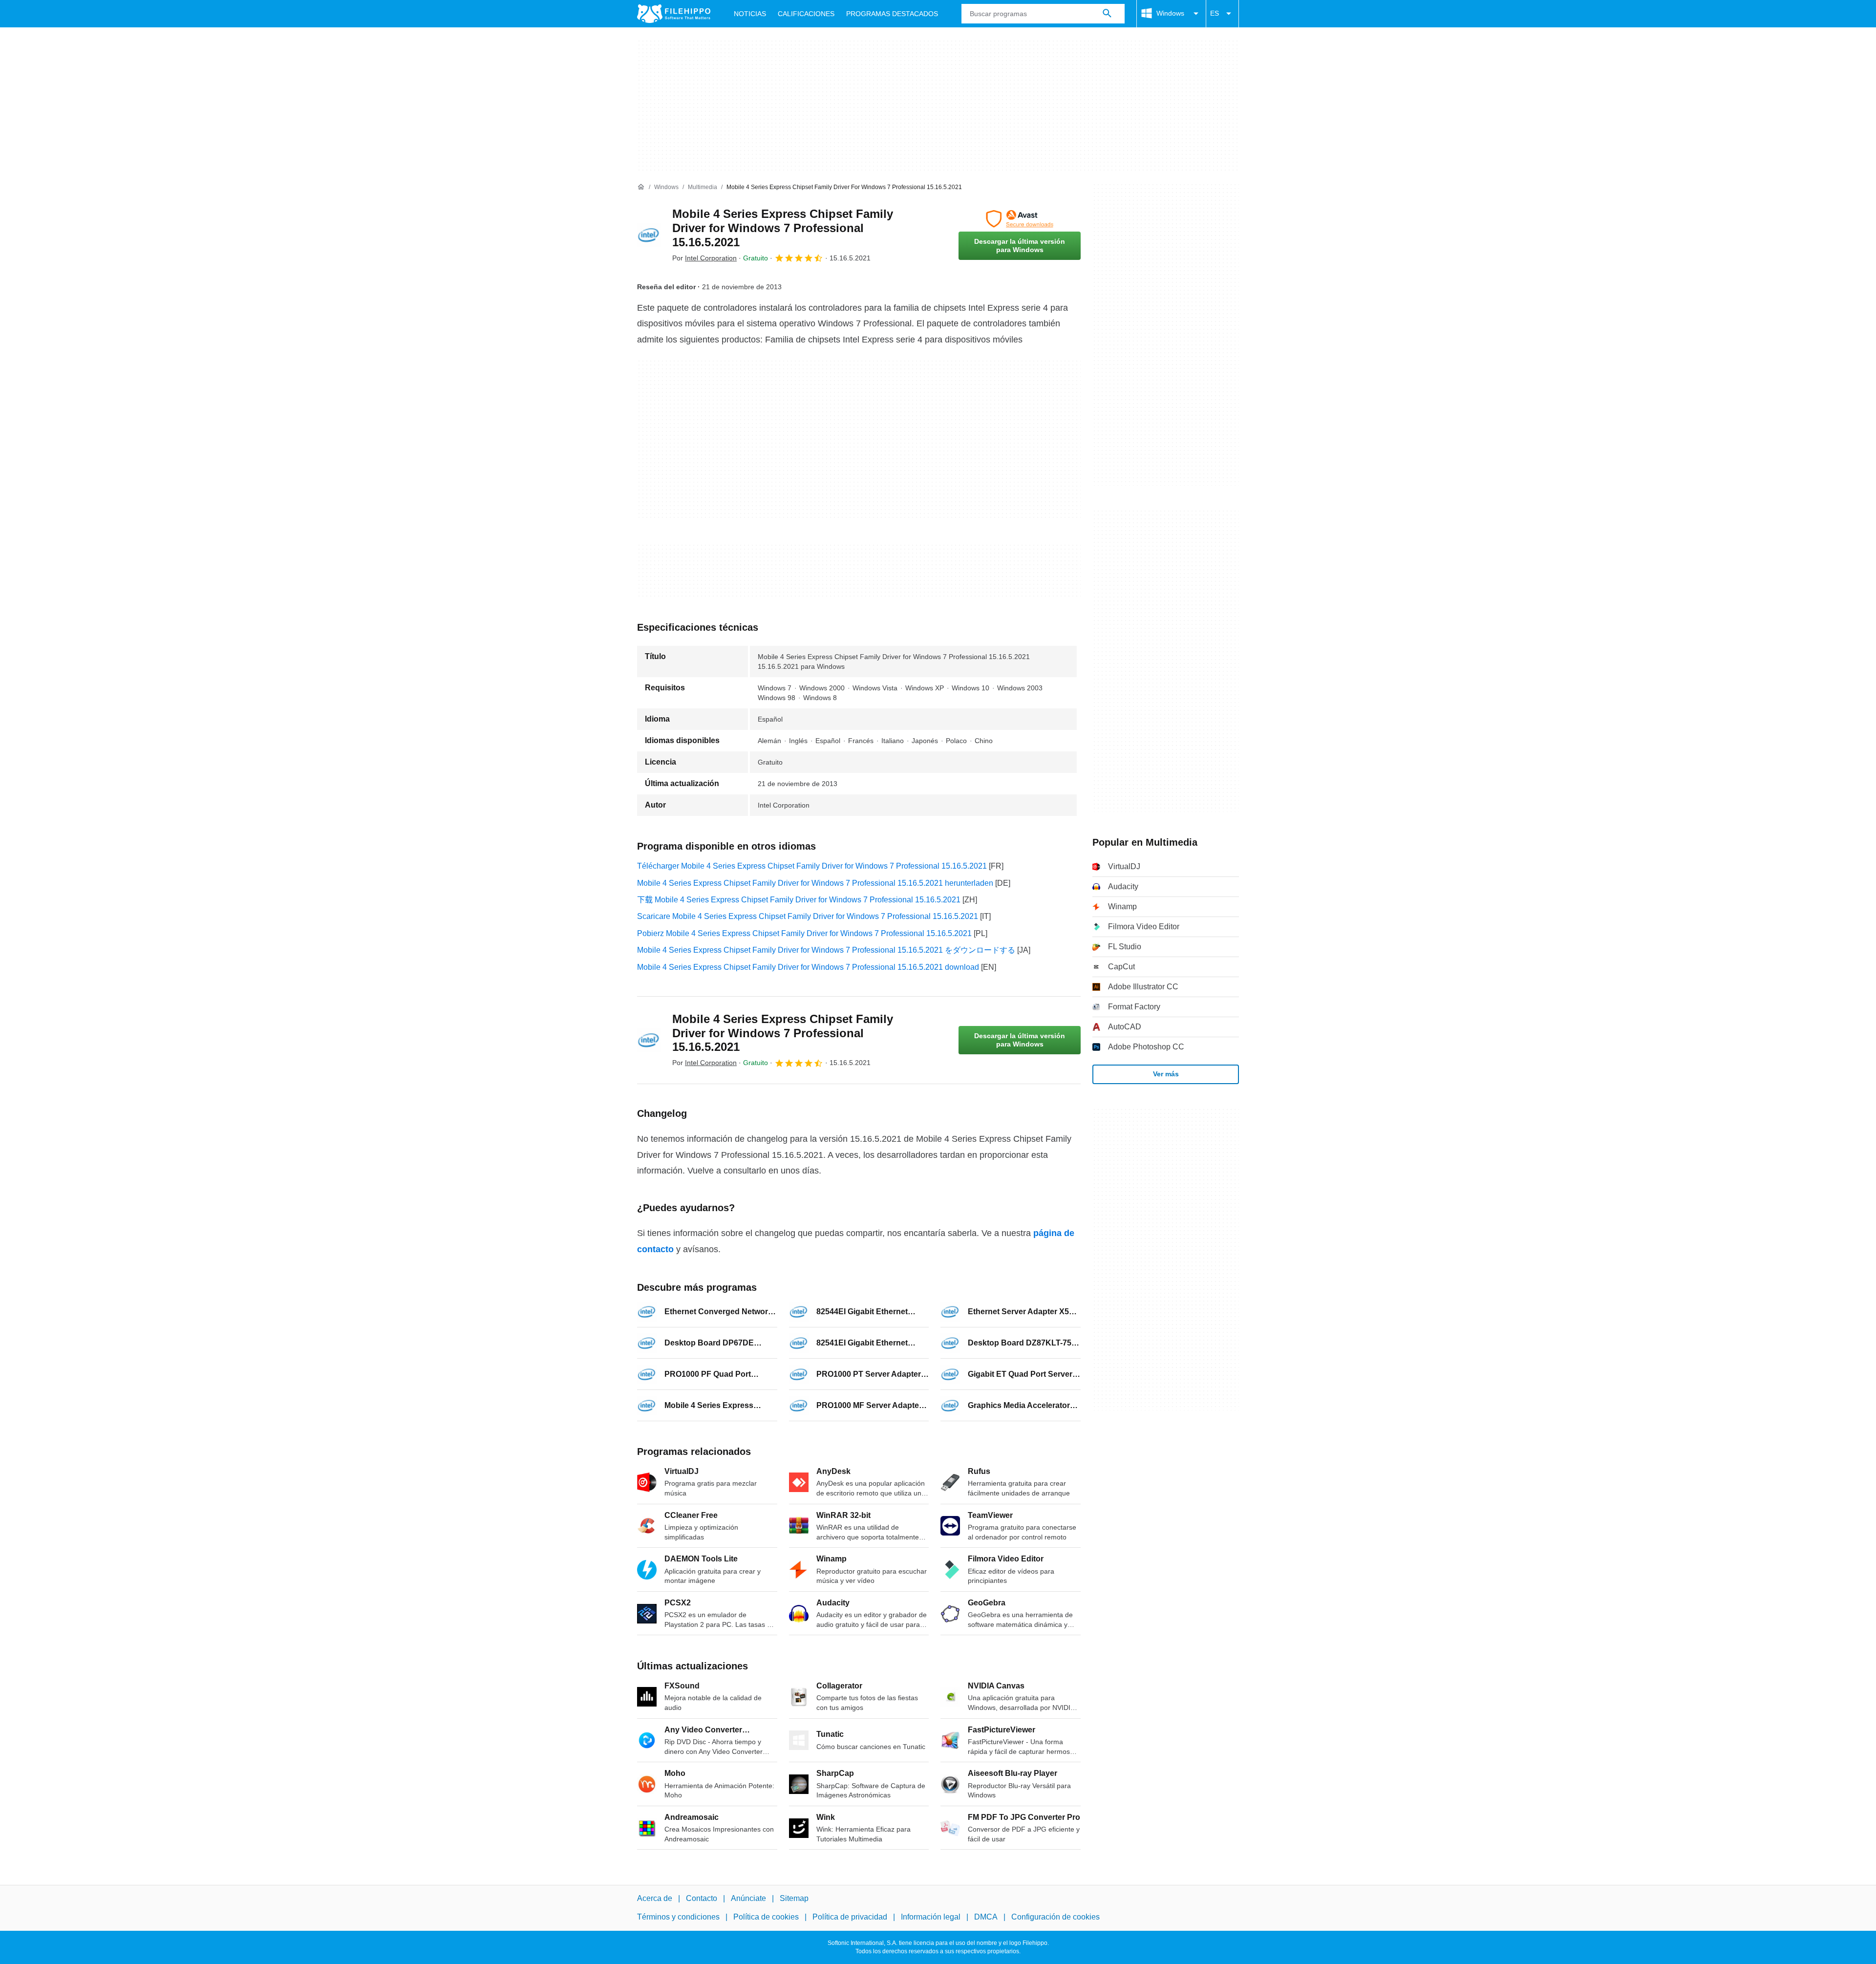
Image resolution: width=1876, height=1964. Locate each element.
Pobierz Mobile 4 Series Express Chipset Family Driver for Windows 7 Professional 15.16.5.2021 (804, 933)
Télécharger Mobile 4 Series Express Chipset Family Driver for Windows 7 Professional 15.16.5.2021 (812, 866)
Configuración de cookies (1055, 1917)
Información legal (931, 1917)
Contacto (702, 1898)
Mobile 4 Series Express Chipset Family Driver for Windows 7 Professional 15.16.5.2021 (783, 228)
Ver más (1166, 1074)
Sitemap (794, 1898)
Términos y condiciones (678, 1917)
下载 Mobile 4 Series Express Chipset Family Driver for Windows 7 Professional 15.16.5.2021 (799, 900)
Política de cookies (766, 1917)
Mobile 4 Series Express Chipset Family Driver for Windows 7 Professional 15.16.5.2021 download (808, 967)
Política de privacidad (850, 1917)
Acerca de (655, 1898)
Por (704, 258)
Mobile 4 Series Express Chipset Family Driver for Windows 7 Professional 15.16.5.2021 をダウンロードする (826, 950)
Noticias (750, 14)
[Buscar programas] (1107, 14)
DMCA (986, 1917)
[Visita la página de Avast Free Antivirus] (1020, 219)
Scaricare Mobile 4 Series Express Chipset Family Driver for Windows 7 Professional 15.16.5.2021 (808, 916)
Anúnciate (748, 1898)
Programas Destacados (892, 14)
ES (1215, 13)
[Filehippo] (674, 14)
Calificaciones (806, 14)
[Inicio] (641, 187)
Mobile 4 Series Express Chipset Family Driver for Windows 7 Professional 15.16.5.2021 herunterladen (815, 883)
